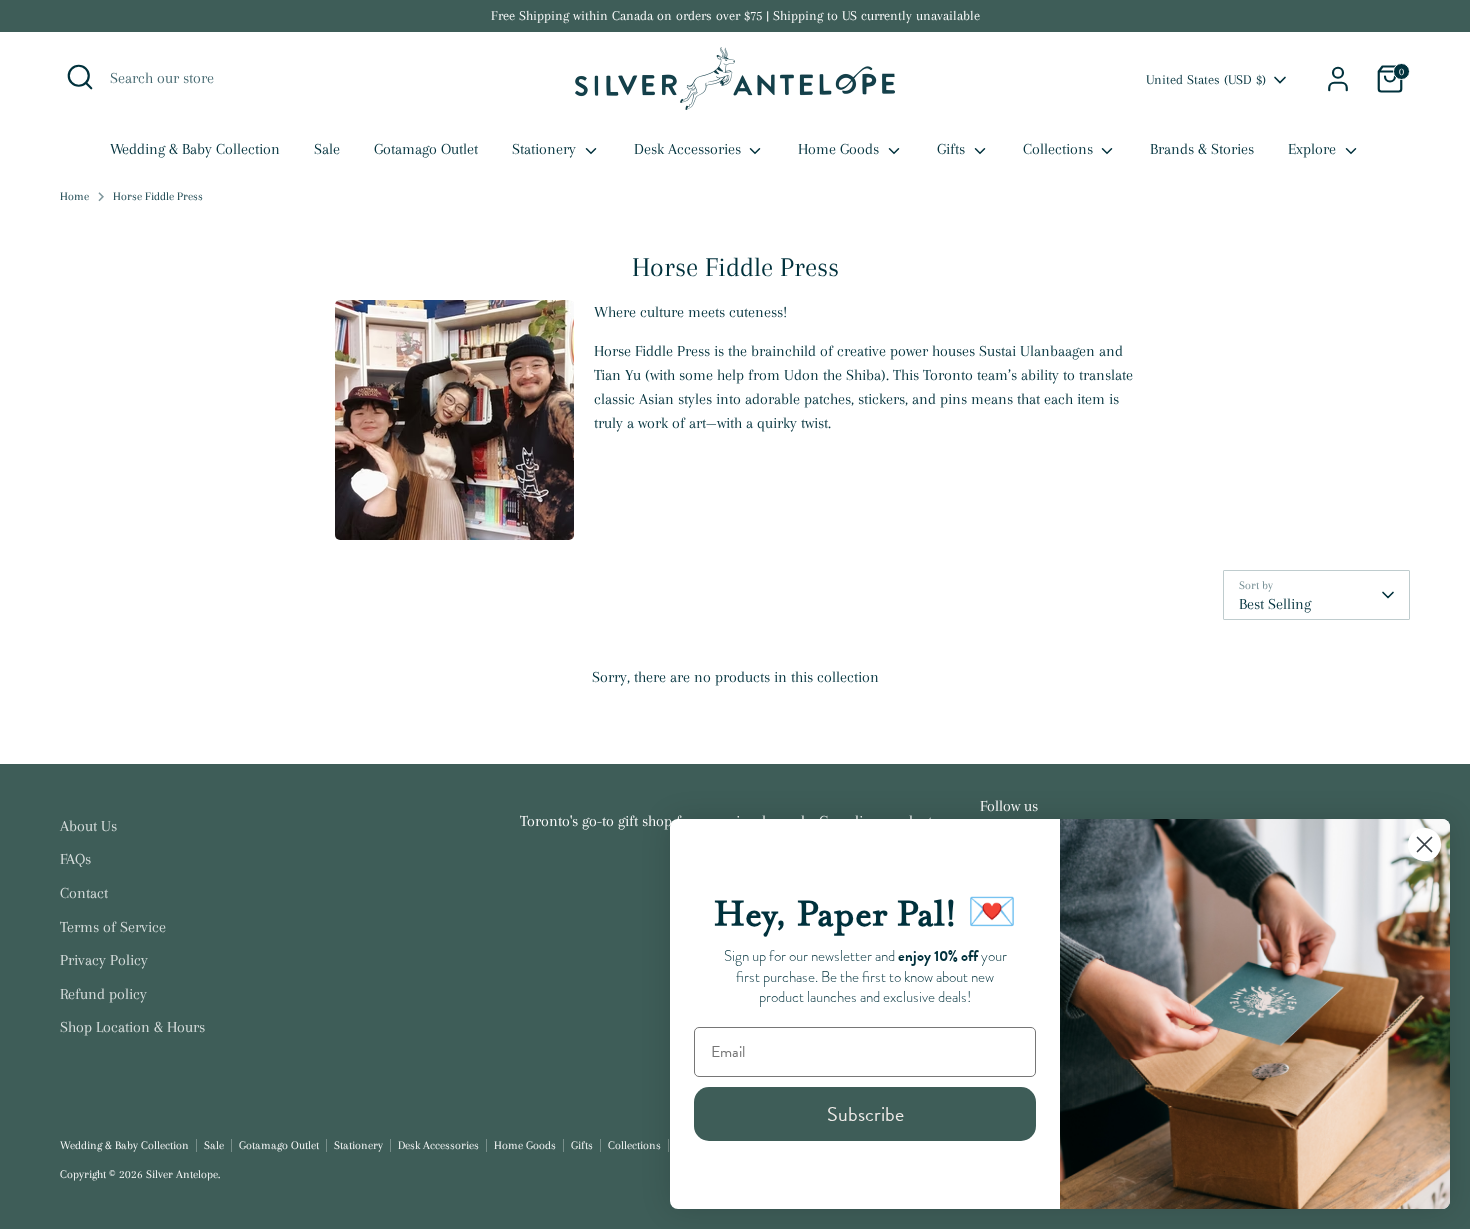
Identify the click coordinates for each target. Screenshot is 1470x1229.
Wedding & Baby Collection (195, 149)
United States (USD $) (1206, 79)
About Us (88, 826)
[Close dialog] (1424, 844)
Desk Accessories (689, 149)
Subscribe (865, 1114)
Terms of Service (113, 927)
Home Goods (840, 149)
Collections (1060, 149)
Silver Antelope (182, 1174)
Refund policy (103, 994)
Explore (1314, 149)
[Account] (1338, 79)
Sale (327, 149)
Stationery (546, 149)
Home (74, 196)
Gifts (953, 149)
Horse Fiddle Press (158, 196)
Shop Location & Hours (132, 1027)
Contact (84, 893)
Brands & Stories (1202, 149)
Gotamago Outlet (426, 149)
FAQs (75, 859)
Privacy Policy (104, 960)
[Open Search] (80, 77)
